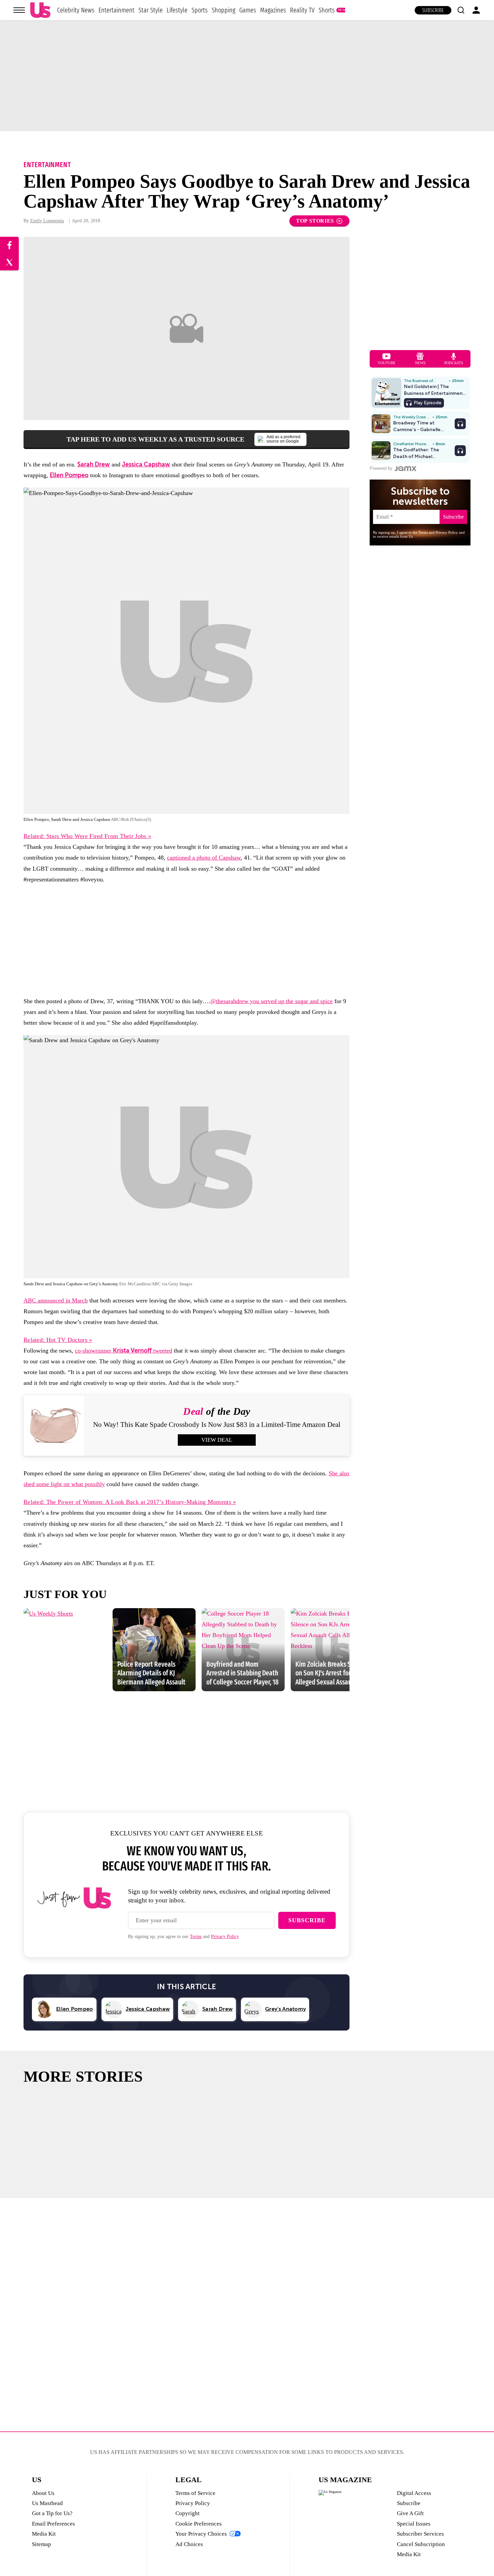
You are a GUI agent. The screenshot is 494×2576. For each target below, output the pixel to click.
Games (248, 10)
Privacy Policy (225, 1937)
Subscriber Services (420, 2534)
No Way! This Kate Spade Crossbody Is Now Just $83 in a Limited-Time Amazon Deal (217, 1425)
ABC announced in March (56, 1300)
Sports (200, 10)
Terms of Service (195, 2493)
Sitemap (42, 2544)
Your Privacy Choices (201, 2534)
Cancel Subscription (421, 2544)
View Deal (217, 1440)
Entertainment (116, 10)
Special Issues (414, 2524)
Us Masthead (47, 2503)
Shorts (327, 10)
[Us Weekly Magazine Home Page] (40, 10)
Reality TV (302, 10)
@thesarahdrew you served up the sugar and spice (272, 1001)
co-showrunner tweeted (123, 1351)
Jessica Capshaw (146, 464)
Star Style (151, 10)
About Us (43, 2493)
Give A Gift (410, 2513)
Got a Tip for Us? (52, 2513)
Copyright (188, 2513)
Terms (196, 1937)
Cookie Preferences (199, 2524)
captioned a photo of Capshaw (204, 858)
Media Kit (44, 2534)
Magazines (273, 10)
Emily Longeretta (47, 221)
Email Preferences (53, 2524)
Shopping (223, 10)
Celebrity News (76, 10)
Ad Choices (189, 2544)
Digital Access (414, 2493)
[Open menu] (19, 10)
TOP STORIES (315, 221)
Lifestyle (177, 10)
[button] (461, 10)
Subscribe (433, 10)
